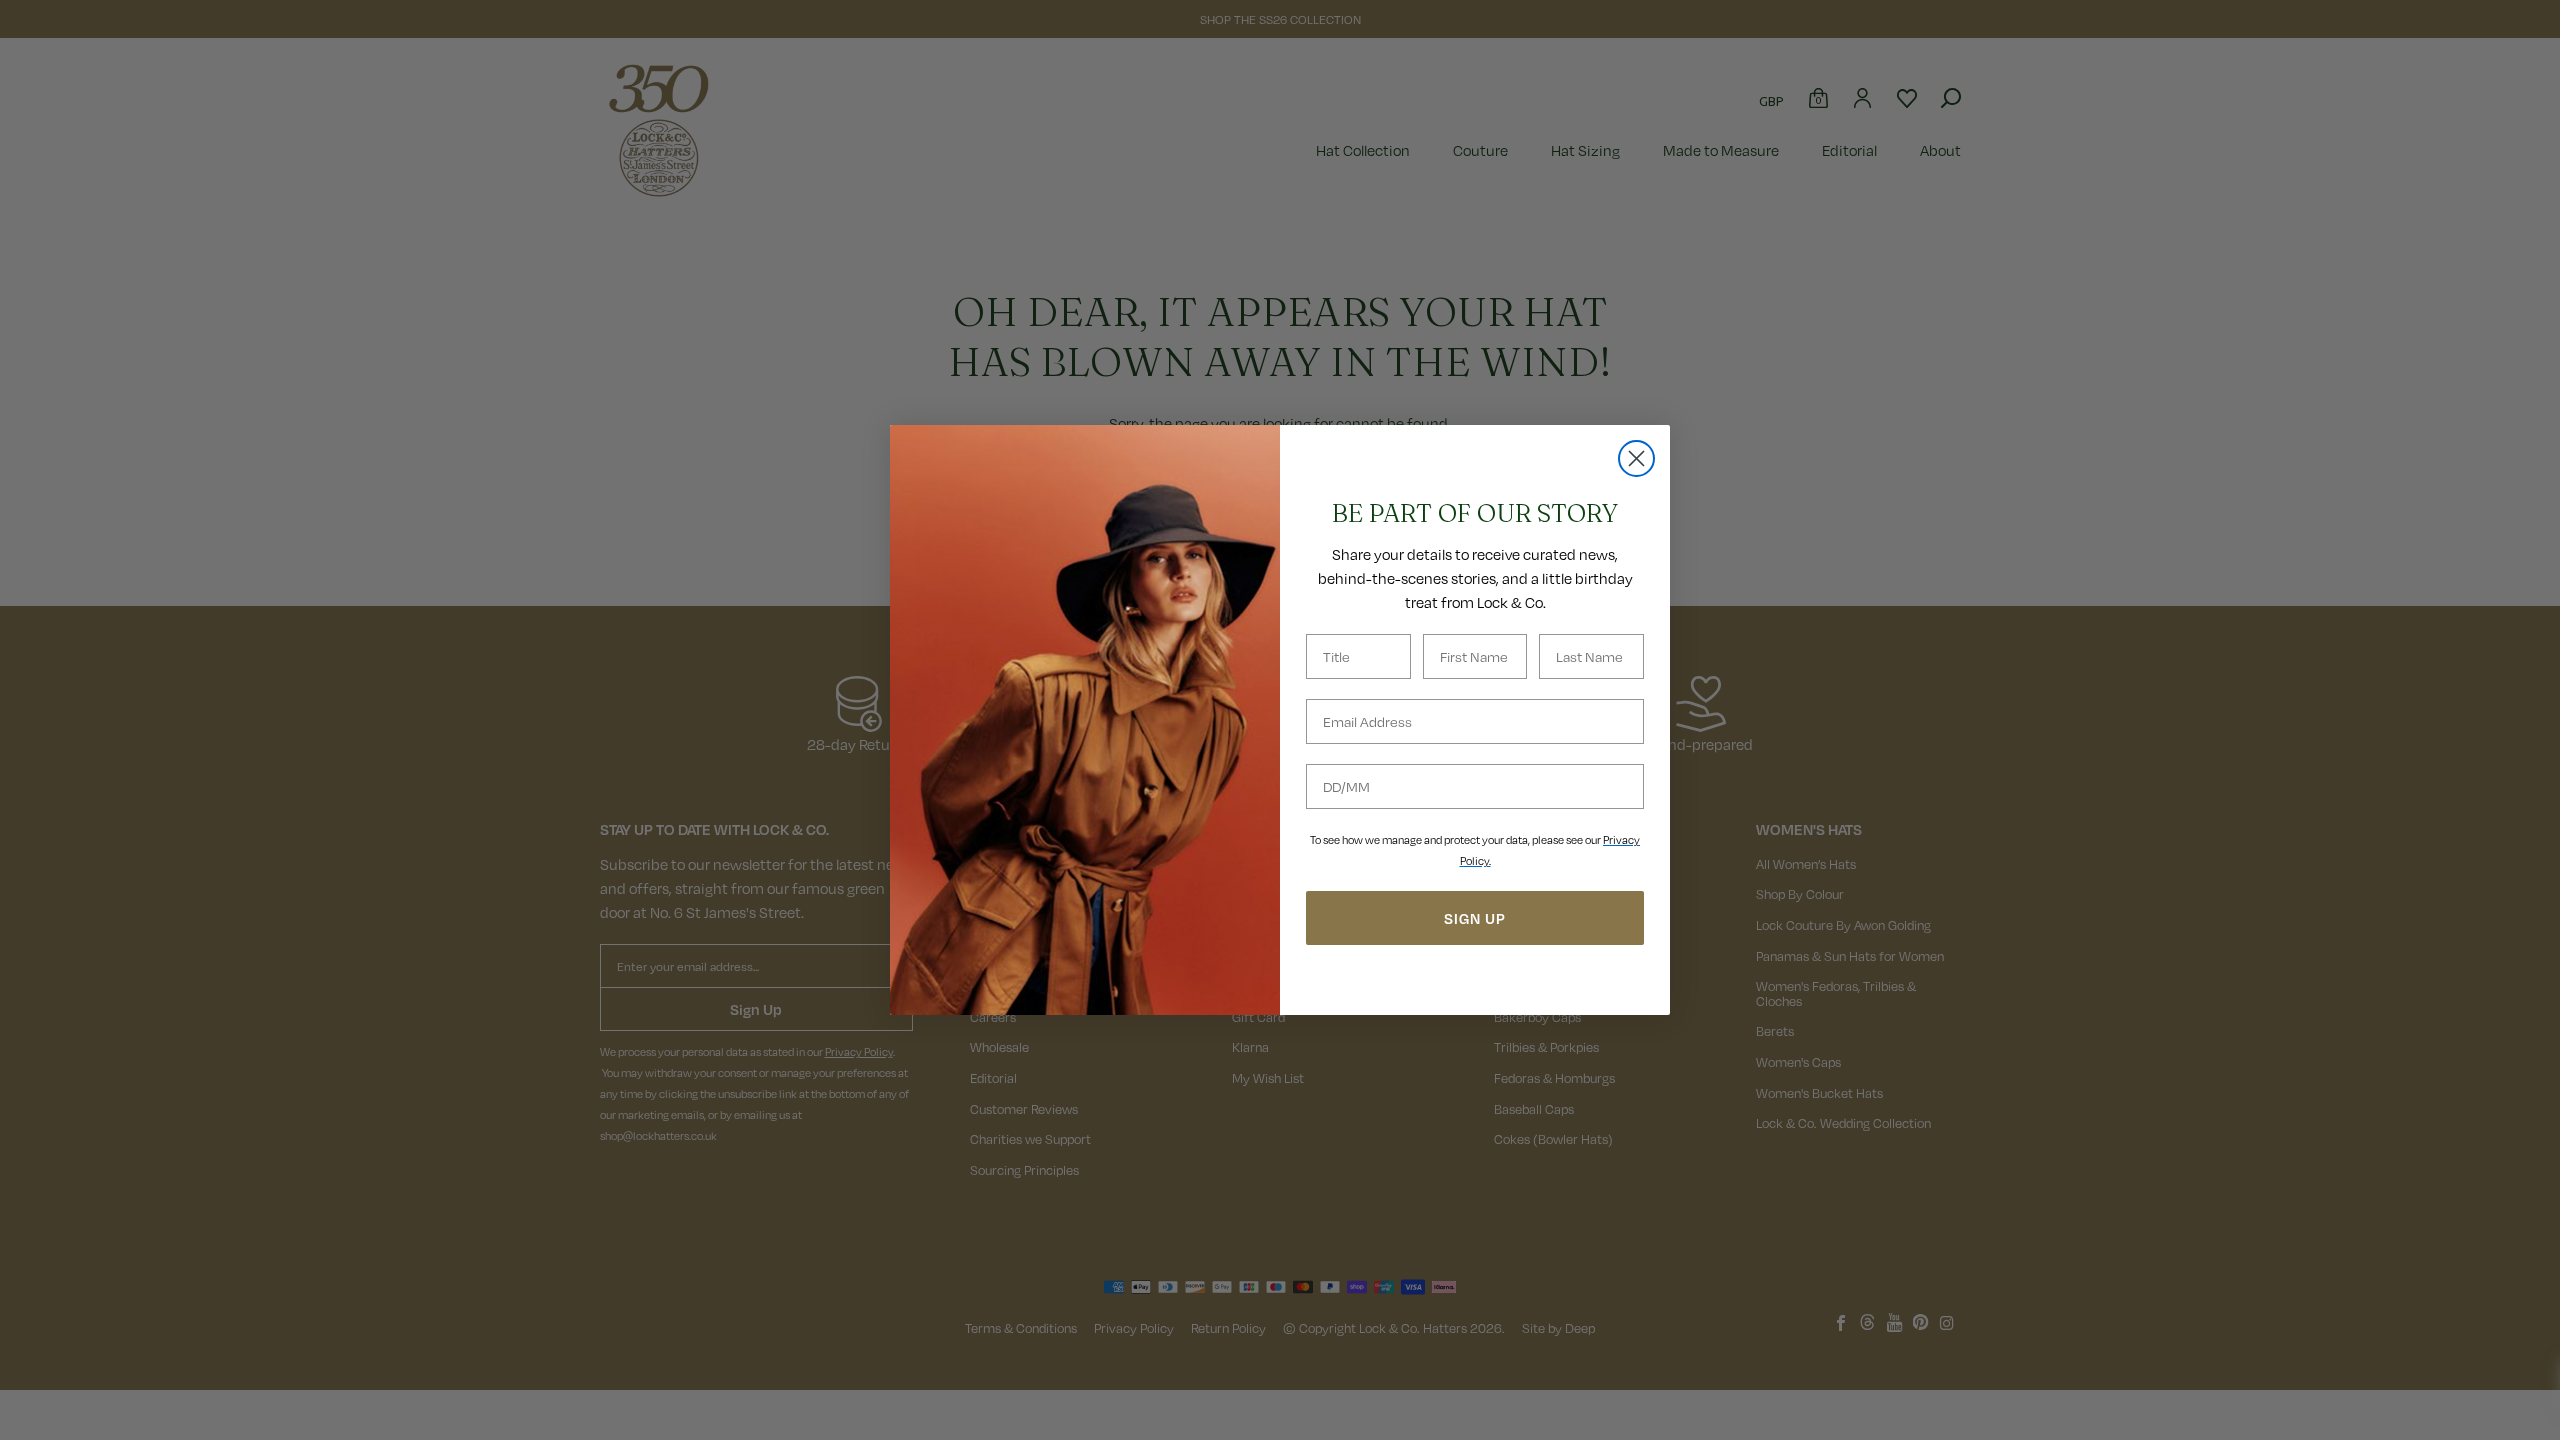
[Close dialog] (1636, 458)
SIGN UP (1475, 918)
